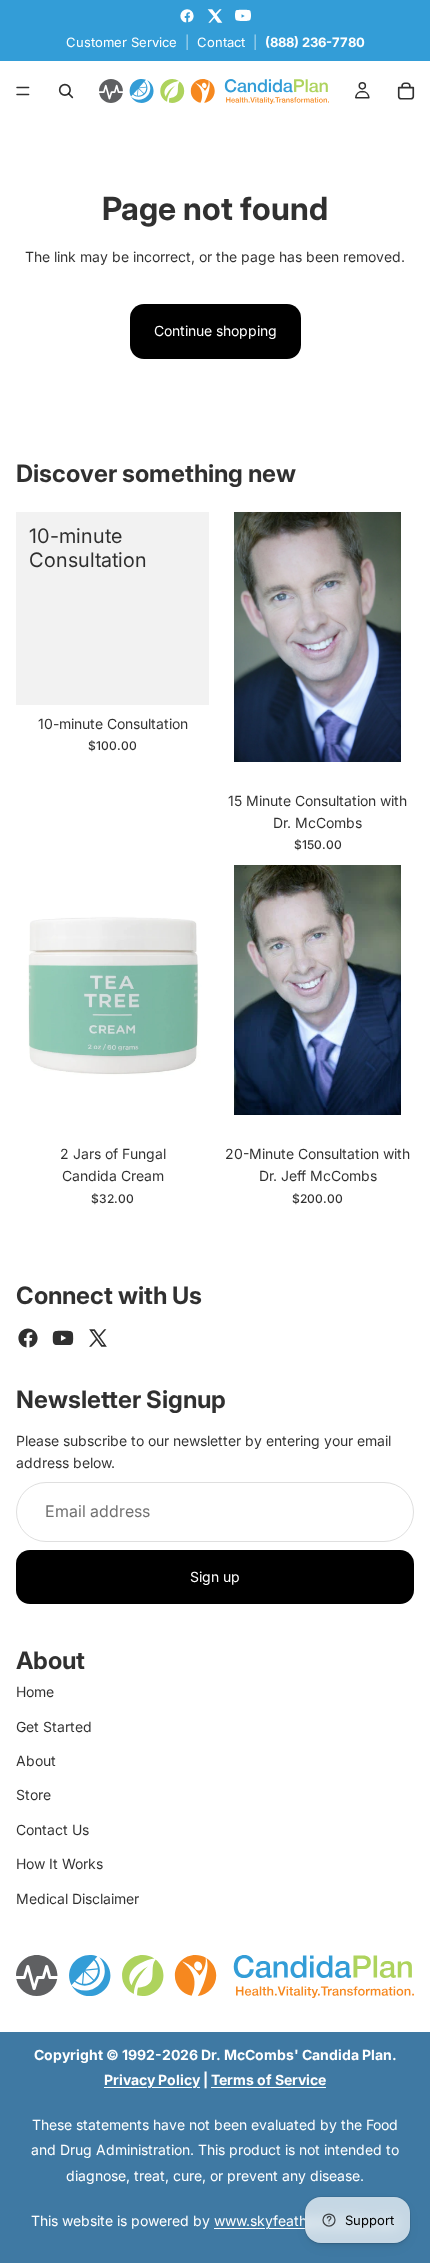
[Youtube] (63, 1338)
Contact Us (52, 1829)
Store (33, 1794)
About (36, 1760)
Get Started (54, 1726)
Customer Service (121, 42)
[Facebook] (28, 1338)
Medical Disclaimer (77, 1898)
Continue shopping (215, 330)
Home (35, 1691)
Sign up (215, 1576)
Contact (221, 42)
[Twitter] (98, 1338)
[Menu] (23, 91)
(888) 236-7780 (315, 42)
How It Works (59, 1863)
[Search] (66, 91)
